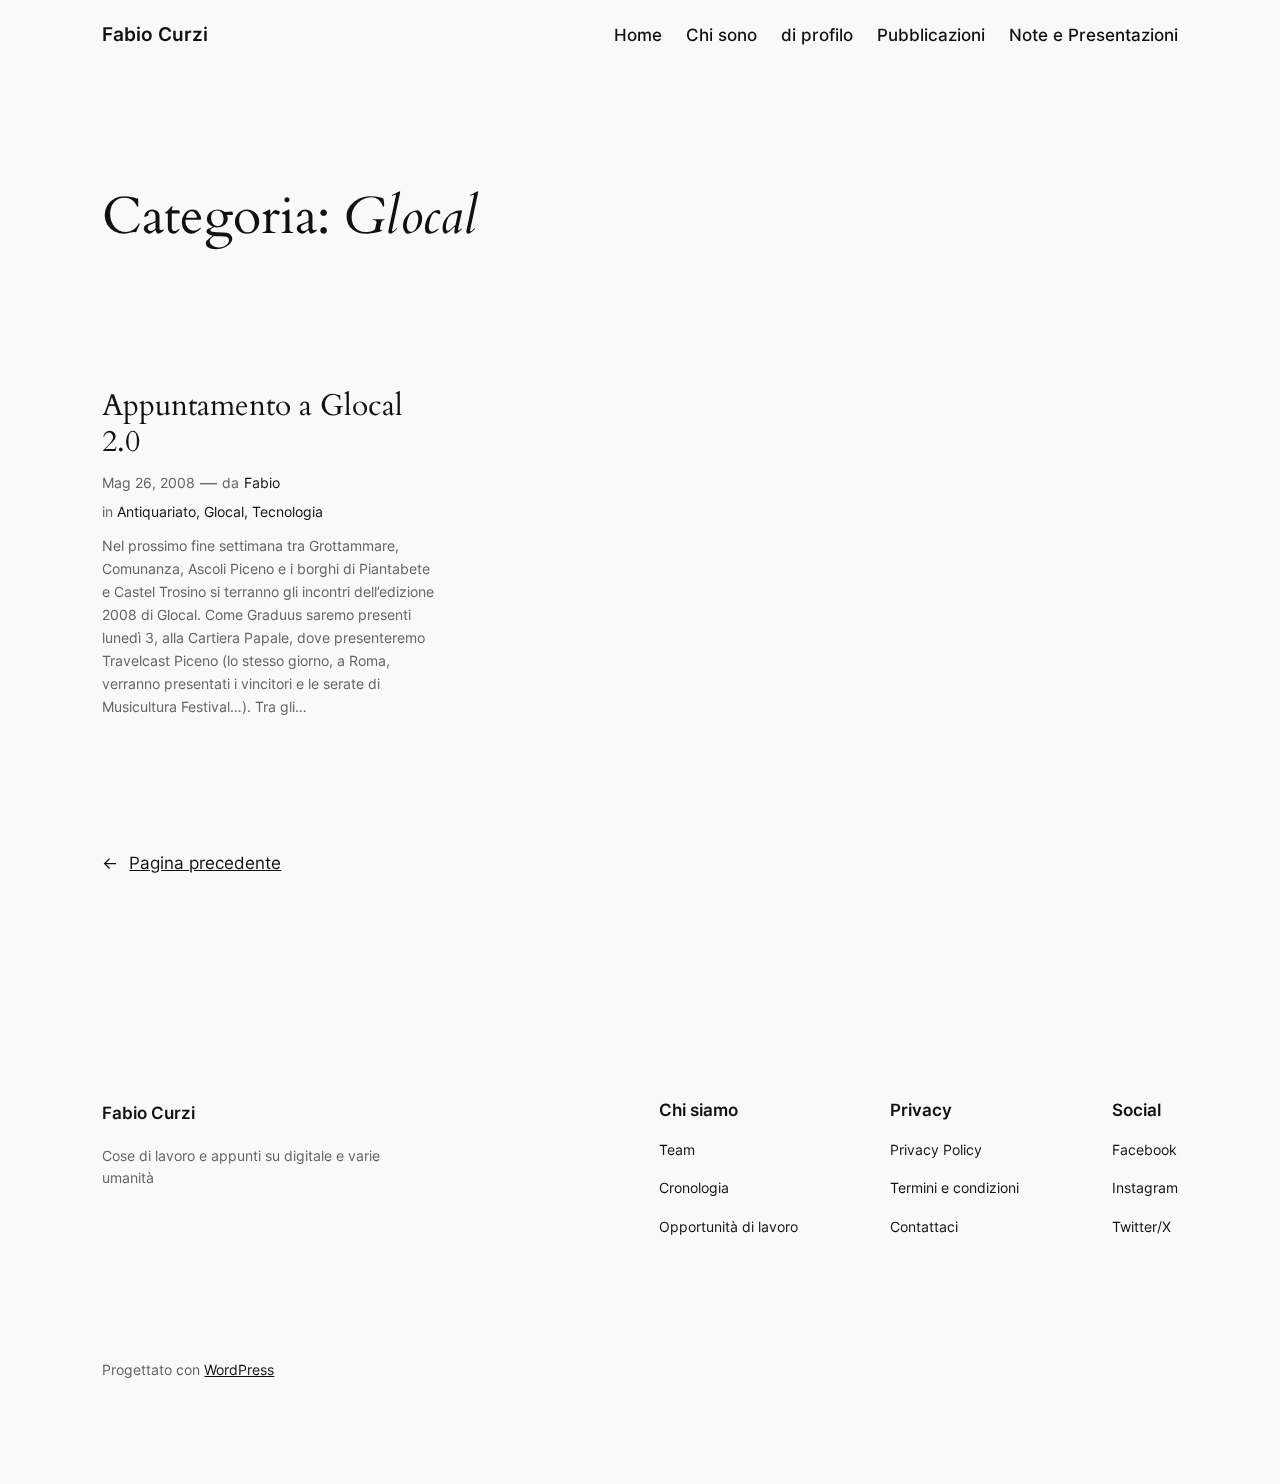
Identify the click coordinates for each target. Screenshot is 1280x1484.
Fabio (262, 482)
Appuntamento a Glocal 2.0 (252, 424)
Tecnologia (287, 511)
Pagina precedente (191, 863)
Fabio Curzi (155, 34)
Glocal (224, 511)
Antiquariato (156, 511)
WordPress (239, 1369)
